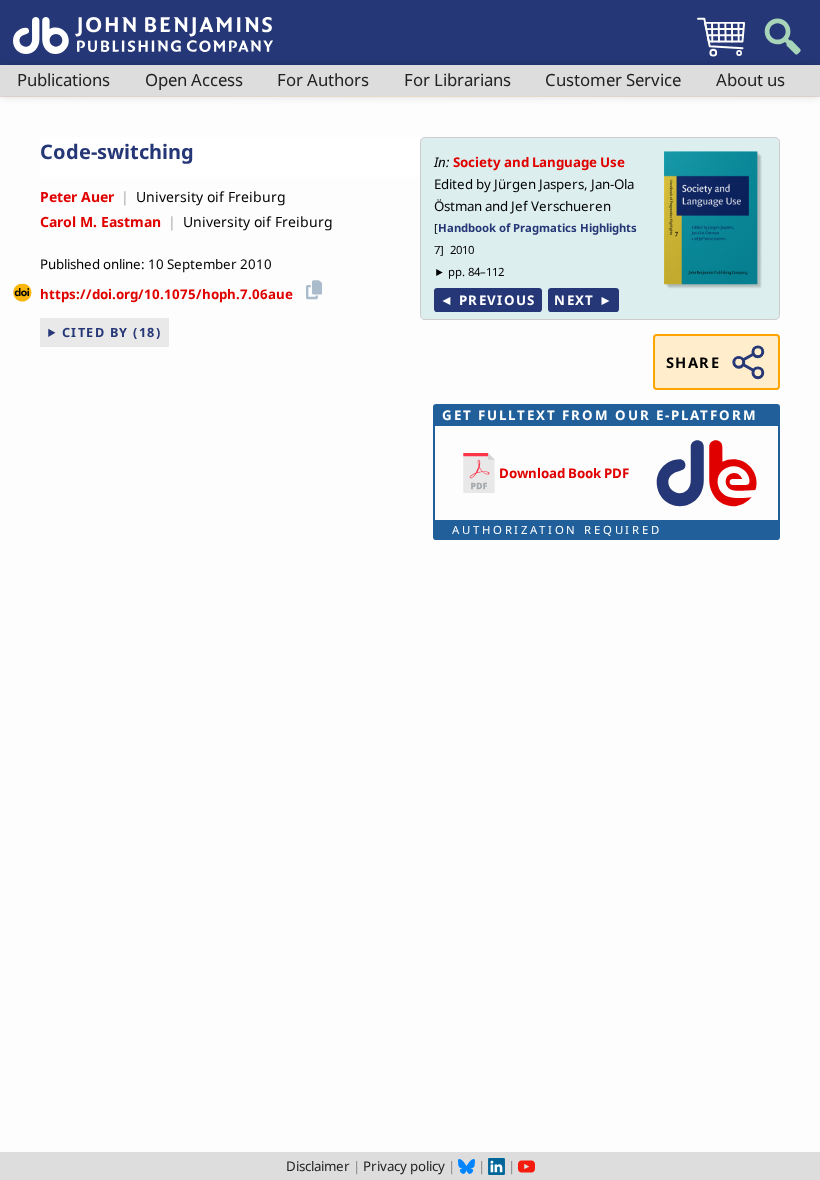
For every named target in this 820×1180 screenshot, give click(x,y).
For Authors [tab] (323, 79)
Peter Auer (77, 196)
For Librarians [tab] (457, 79)
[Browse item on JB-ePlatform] (706, 508)
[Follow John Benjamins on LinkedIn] (496, 1166)
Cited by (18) (112, 332)
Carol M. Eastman (100, 221)
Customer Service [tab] (613, 79)
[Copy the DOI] (310, 287)
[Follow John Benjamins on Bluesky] (466, 1166)
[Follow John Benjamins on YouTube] (526, 1166)
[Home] (143, 24)
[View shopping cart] (721, 56)
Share (693, 362)
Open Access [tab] (194, 79)
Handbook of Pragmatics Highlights (537, 227)
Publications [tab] (63, 79)
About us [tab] (750, 79)
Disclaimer (318, 1166)
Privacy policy (404, 1166)
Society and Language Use (539, 162)
